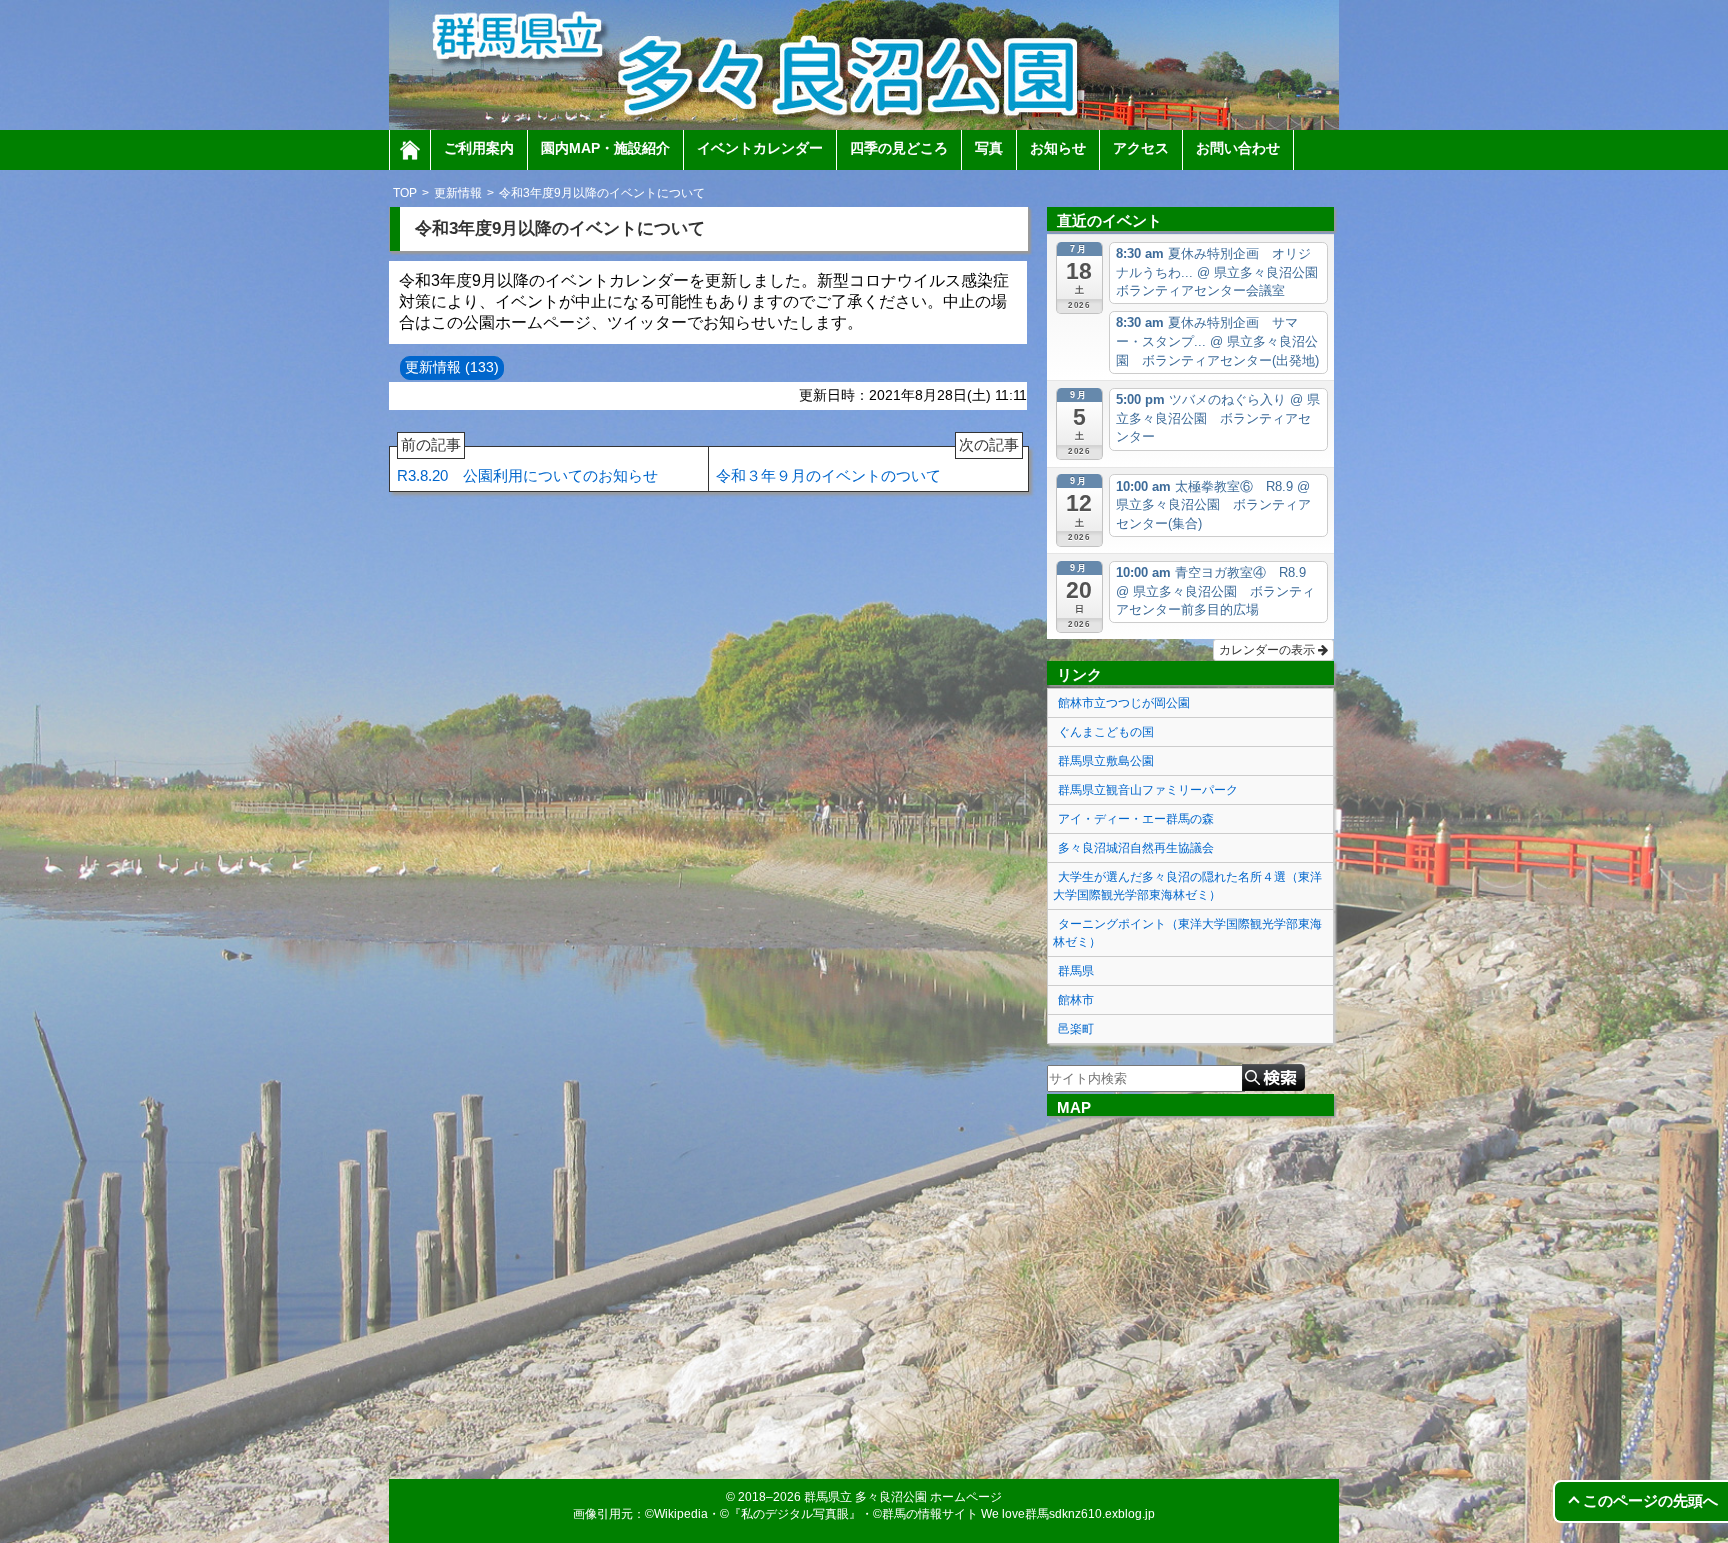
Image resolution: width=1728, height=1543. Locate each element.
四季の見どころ (899, 148)
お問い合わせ (1238, 148)
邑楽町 (1076, 1029)
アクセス (1141, 148)
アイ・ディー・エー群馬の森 (1136, 819)
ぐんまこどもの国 (1106, 732)
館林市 (1076, 1000)
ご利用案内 (479, 148)
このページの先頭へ (1650, 1500)
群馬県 (1076, 971)
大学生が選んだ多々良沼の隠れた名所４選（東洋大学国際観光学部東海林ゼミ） (1187, 886)
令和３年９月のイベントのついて (867, 465)
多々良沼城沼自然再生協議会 (1136, 848)
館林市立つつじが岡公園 (1124, 703)
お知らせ (1058, 148)
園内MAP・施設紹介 (605, 148)
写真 (989, 148)
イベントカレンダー (760, 148)
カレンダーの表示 (1268, 650)
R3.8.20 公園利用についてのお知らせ (527, 465)
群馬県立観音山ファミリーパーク (1148, 790)
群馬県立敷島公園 (1106, 761)
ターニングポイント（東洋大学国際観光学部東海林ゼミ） (1187, 933)
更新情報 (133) (452, 367)
